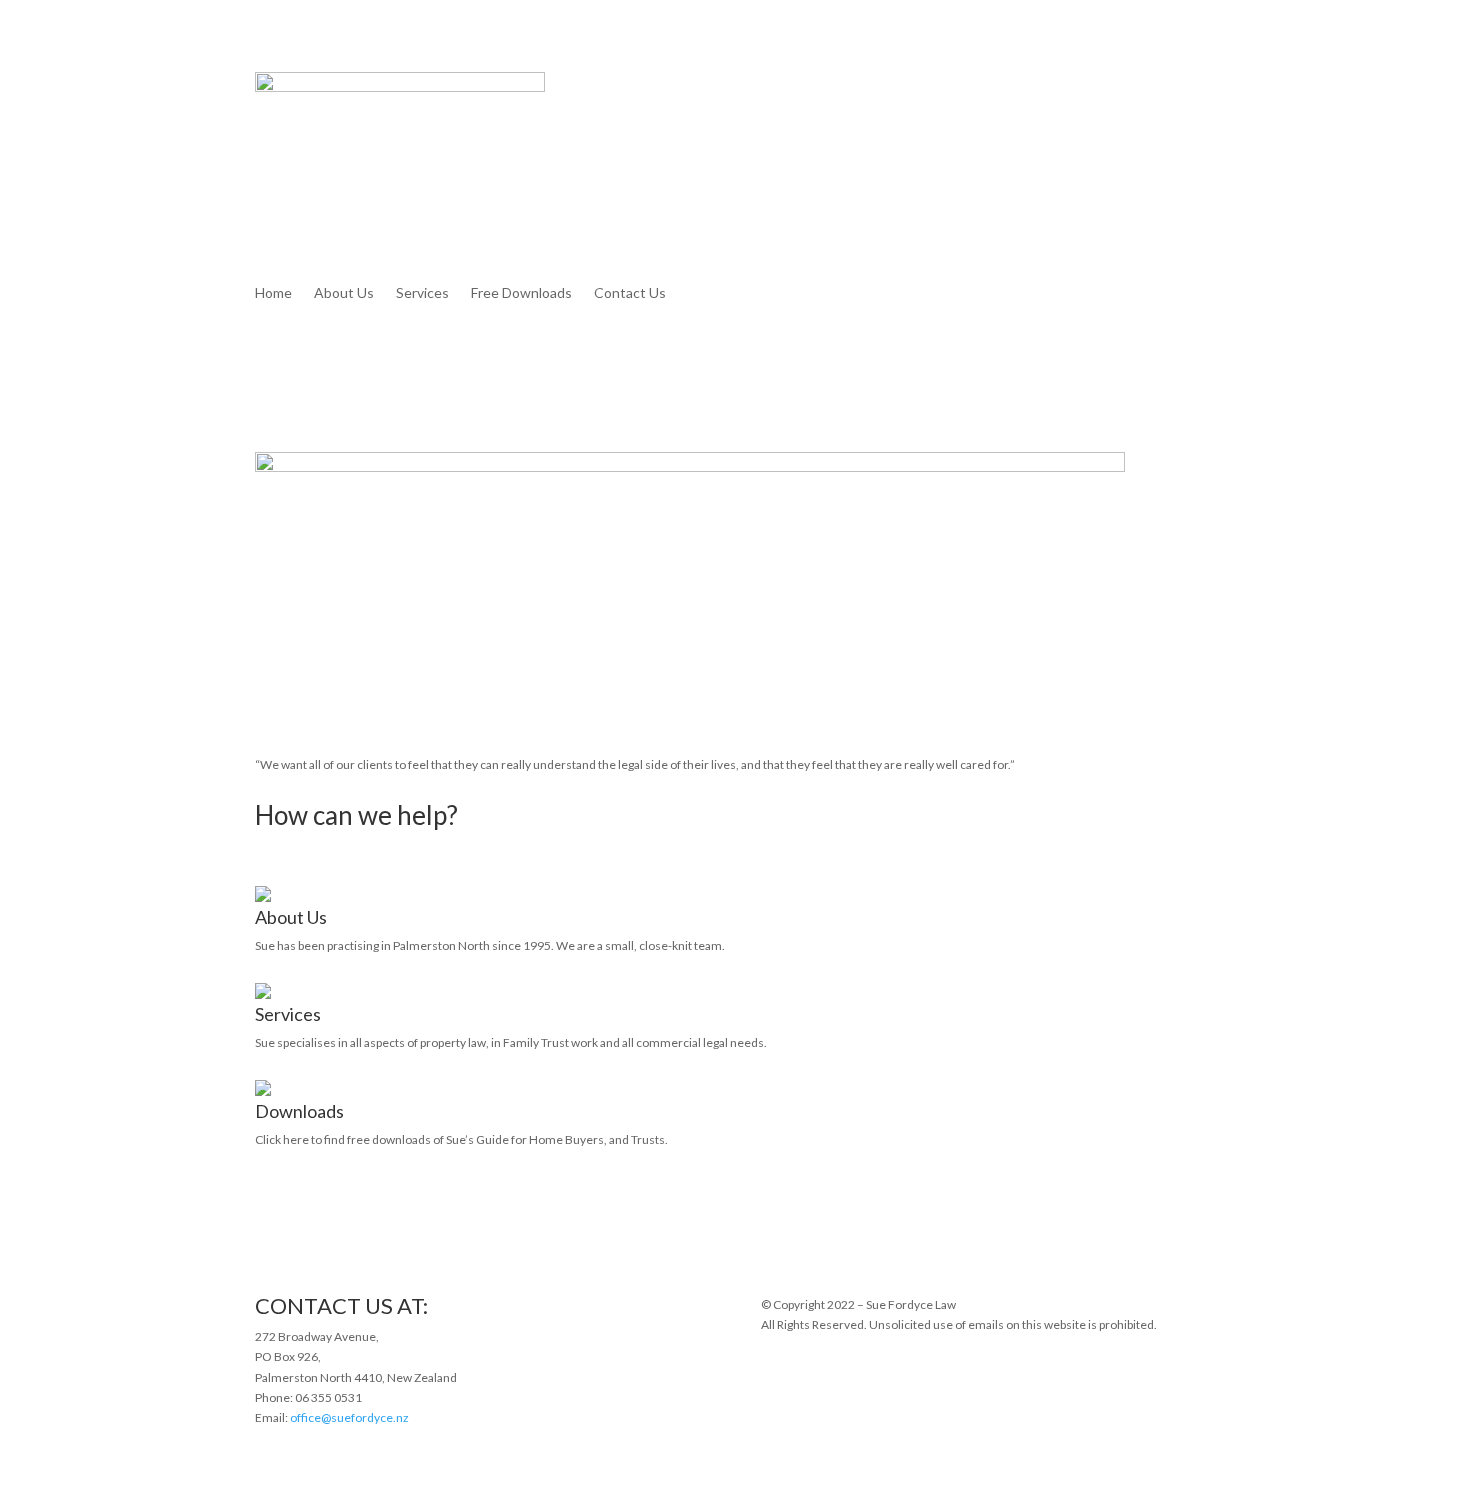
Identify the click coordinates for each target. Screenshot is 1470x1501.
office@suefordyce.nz (349, 1417)
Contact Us (630, 293)
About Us (344, 293)
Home (273, 293)
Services (422, 293)
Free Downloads (521, 293)
